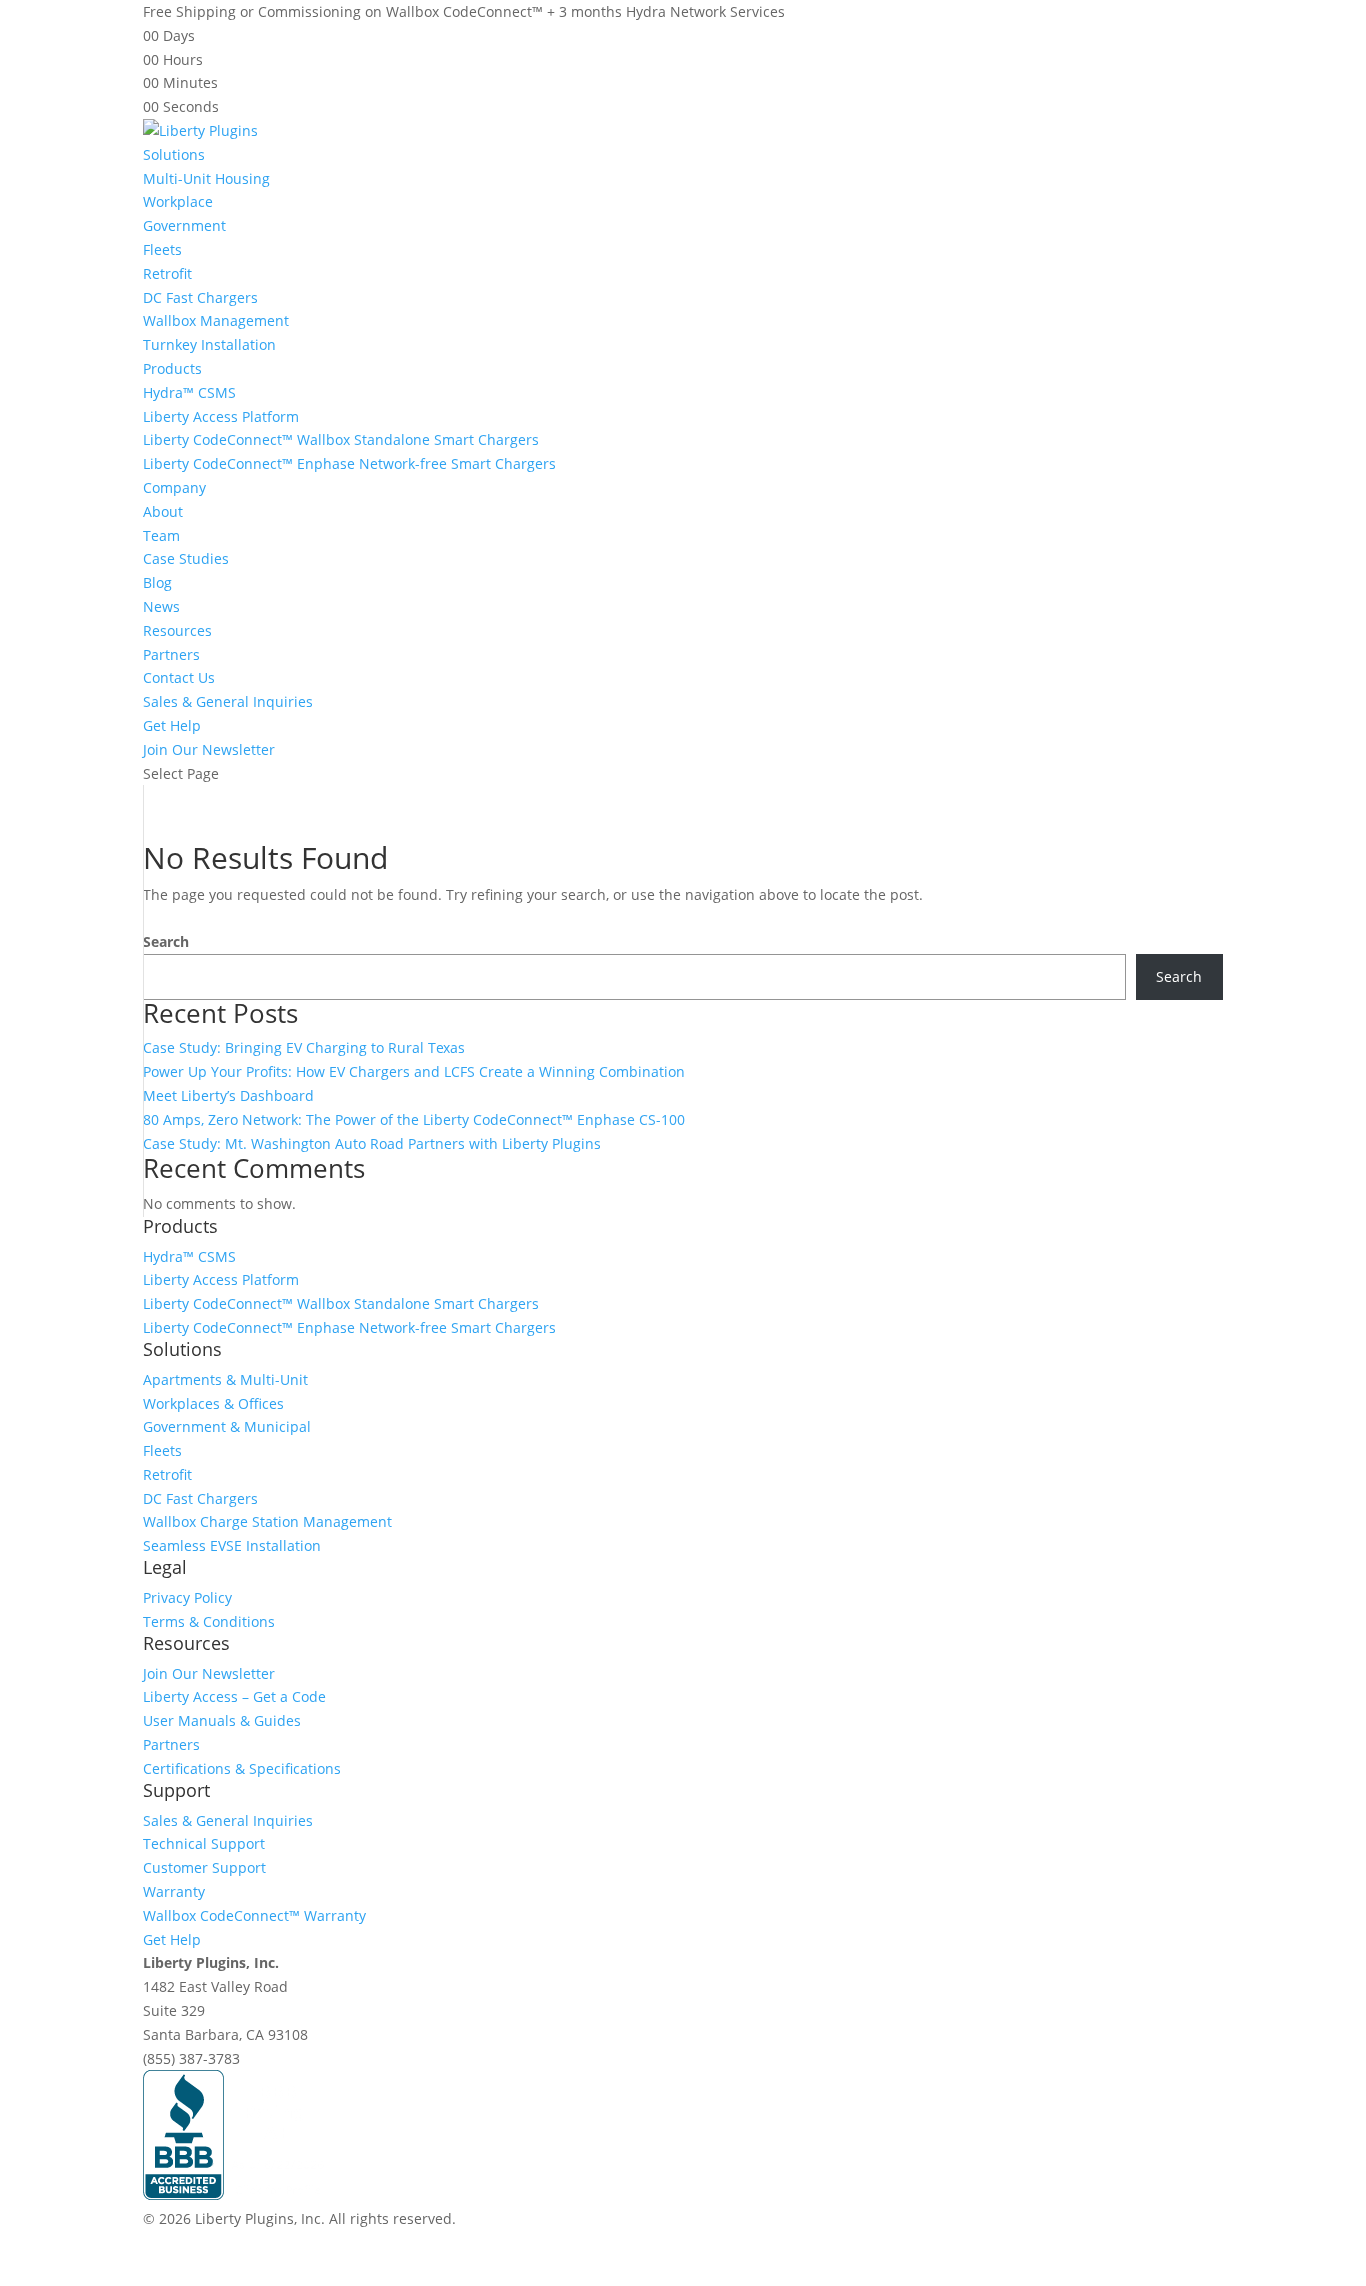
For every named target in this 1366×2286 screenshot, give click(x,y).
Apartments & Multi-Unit (225, 1379)
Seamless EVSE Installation (232, 1545)
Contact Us (179, 677)
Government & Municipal (227, 1426)
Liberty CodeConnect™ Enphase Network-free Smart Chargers (349, 463)
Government (184, 225)
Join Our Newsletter (209, 749)
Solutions (174, 154)
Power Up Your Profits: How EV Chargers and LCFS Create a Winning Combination (414, 1071)
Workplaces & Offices (213, 1403)
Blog (157, 582)
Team (161, 535)
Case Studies (186, 558)
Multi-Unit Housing (206, 178)
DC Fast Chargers (200, 297)
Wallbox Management (216, 320)
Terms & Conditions (209, 1621)
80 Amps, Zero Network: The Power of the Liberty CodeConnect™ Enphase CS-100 (414, 1119)
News (161, 606)
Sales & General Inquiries (228, 701)
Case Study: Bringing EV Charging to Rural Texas (304, 1047)
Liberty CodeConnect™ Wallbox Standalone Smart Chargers (341, 439)
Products (172, 368)
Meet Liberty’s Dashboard (228, 1095)
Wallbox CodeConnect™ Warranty (254, 1915)
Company (174, 487)
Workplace (178, 201)
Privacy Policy (187, 1597)
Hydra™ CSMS (189, 392)
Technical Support (204, 1843)
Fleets (162, 249)
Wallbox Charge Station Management (267, 1521)
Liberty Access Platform (221, 416)
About (163, 511)
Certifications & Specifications (242, 1768)
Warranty (174, 1891)
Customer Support (204, 1867)
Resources (177, 630)
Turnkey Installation (209, 344)
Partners (171, 654)
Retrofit (167, 273)
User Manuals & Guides (222, 1720)
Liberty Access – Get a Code (234, 1696)
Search (166, 941)
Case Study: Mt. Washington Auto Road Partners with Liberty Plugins (372, 1143)
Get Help (172, 725)
